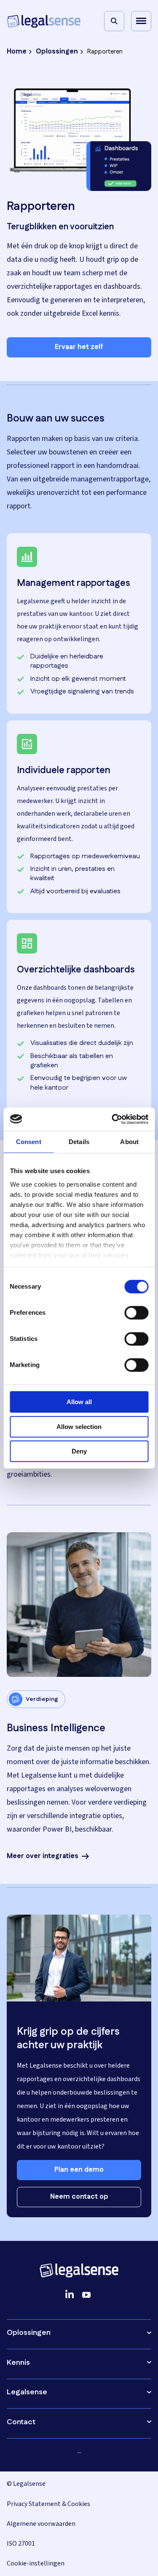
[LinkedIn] (70, 2294)
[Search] (114, 21)
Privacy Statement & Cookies (48, 2504)
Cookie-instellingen (36, 2563)
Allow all (79, 1402)
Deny (79, 1451)
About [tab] (129, 1142)
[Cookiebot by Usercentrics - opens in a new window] (112, 1119)
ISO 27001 (21, 2544)
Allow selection (79, 1427)
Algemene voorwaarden (41, 2524)
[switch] (136, 1313)
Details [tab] (79, 1142)
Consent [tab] (29, 1142)
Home (17, 52)
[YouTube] (86, 2294)
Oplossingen (57, 52)
